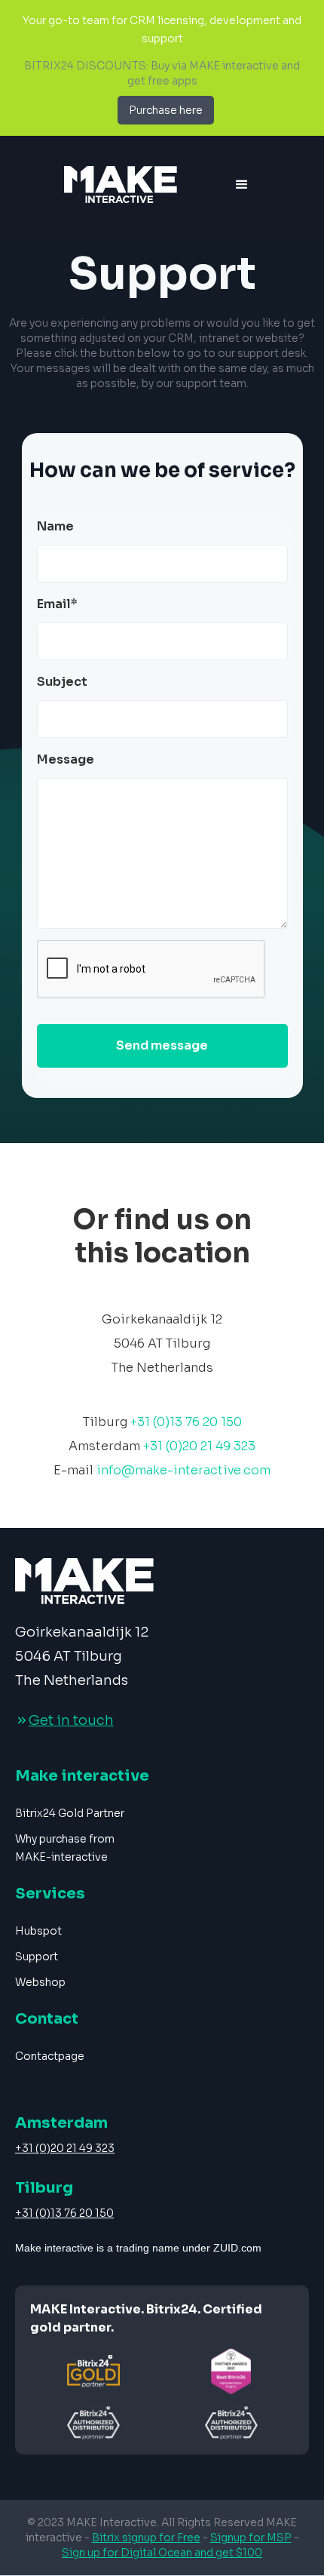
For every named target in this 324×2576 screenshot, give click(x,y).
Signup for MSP (251, 2538)
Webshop (40, 1982)
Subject (62, 682)
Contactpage (50, 2056)
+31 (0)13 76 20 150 (64, 2213)
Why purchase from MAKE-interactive (65, 1848)
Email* (57, 604)
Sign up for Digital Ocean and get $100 (162, 2553)
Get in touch (71, 1720)
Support (37, 1957)
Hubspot (38, 1931)
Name (55, 526)
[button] (242, 185)
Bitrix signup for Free (146, 2538)
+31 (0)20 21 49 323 (65, 2148)
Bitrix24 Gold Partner (70, 1813)
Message (66, 759)
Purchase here (166, 110)
